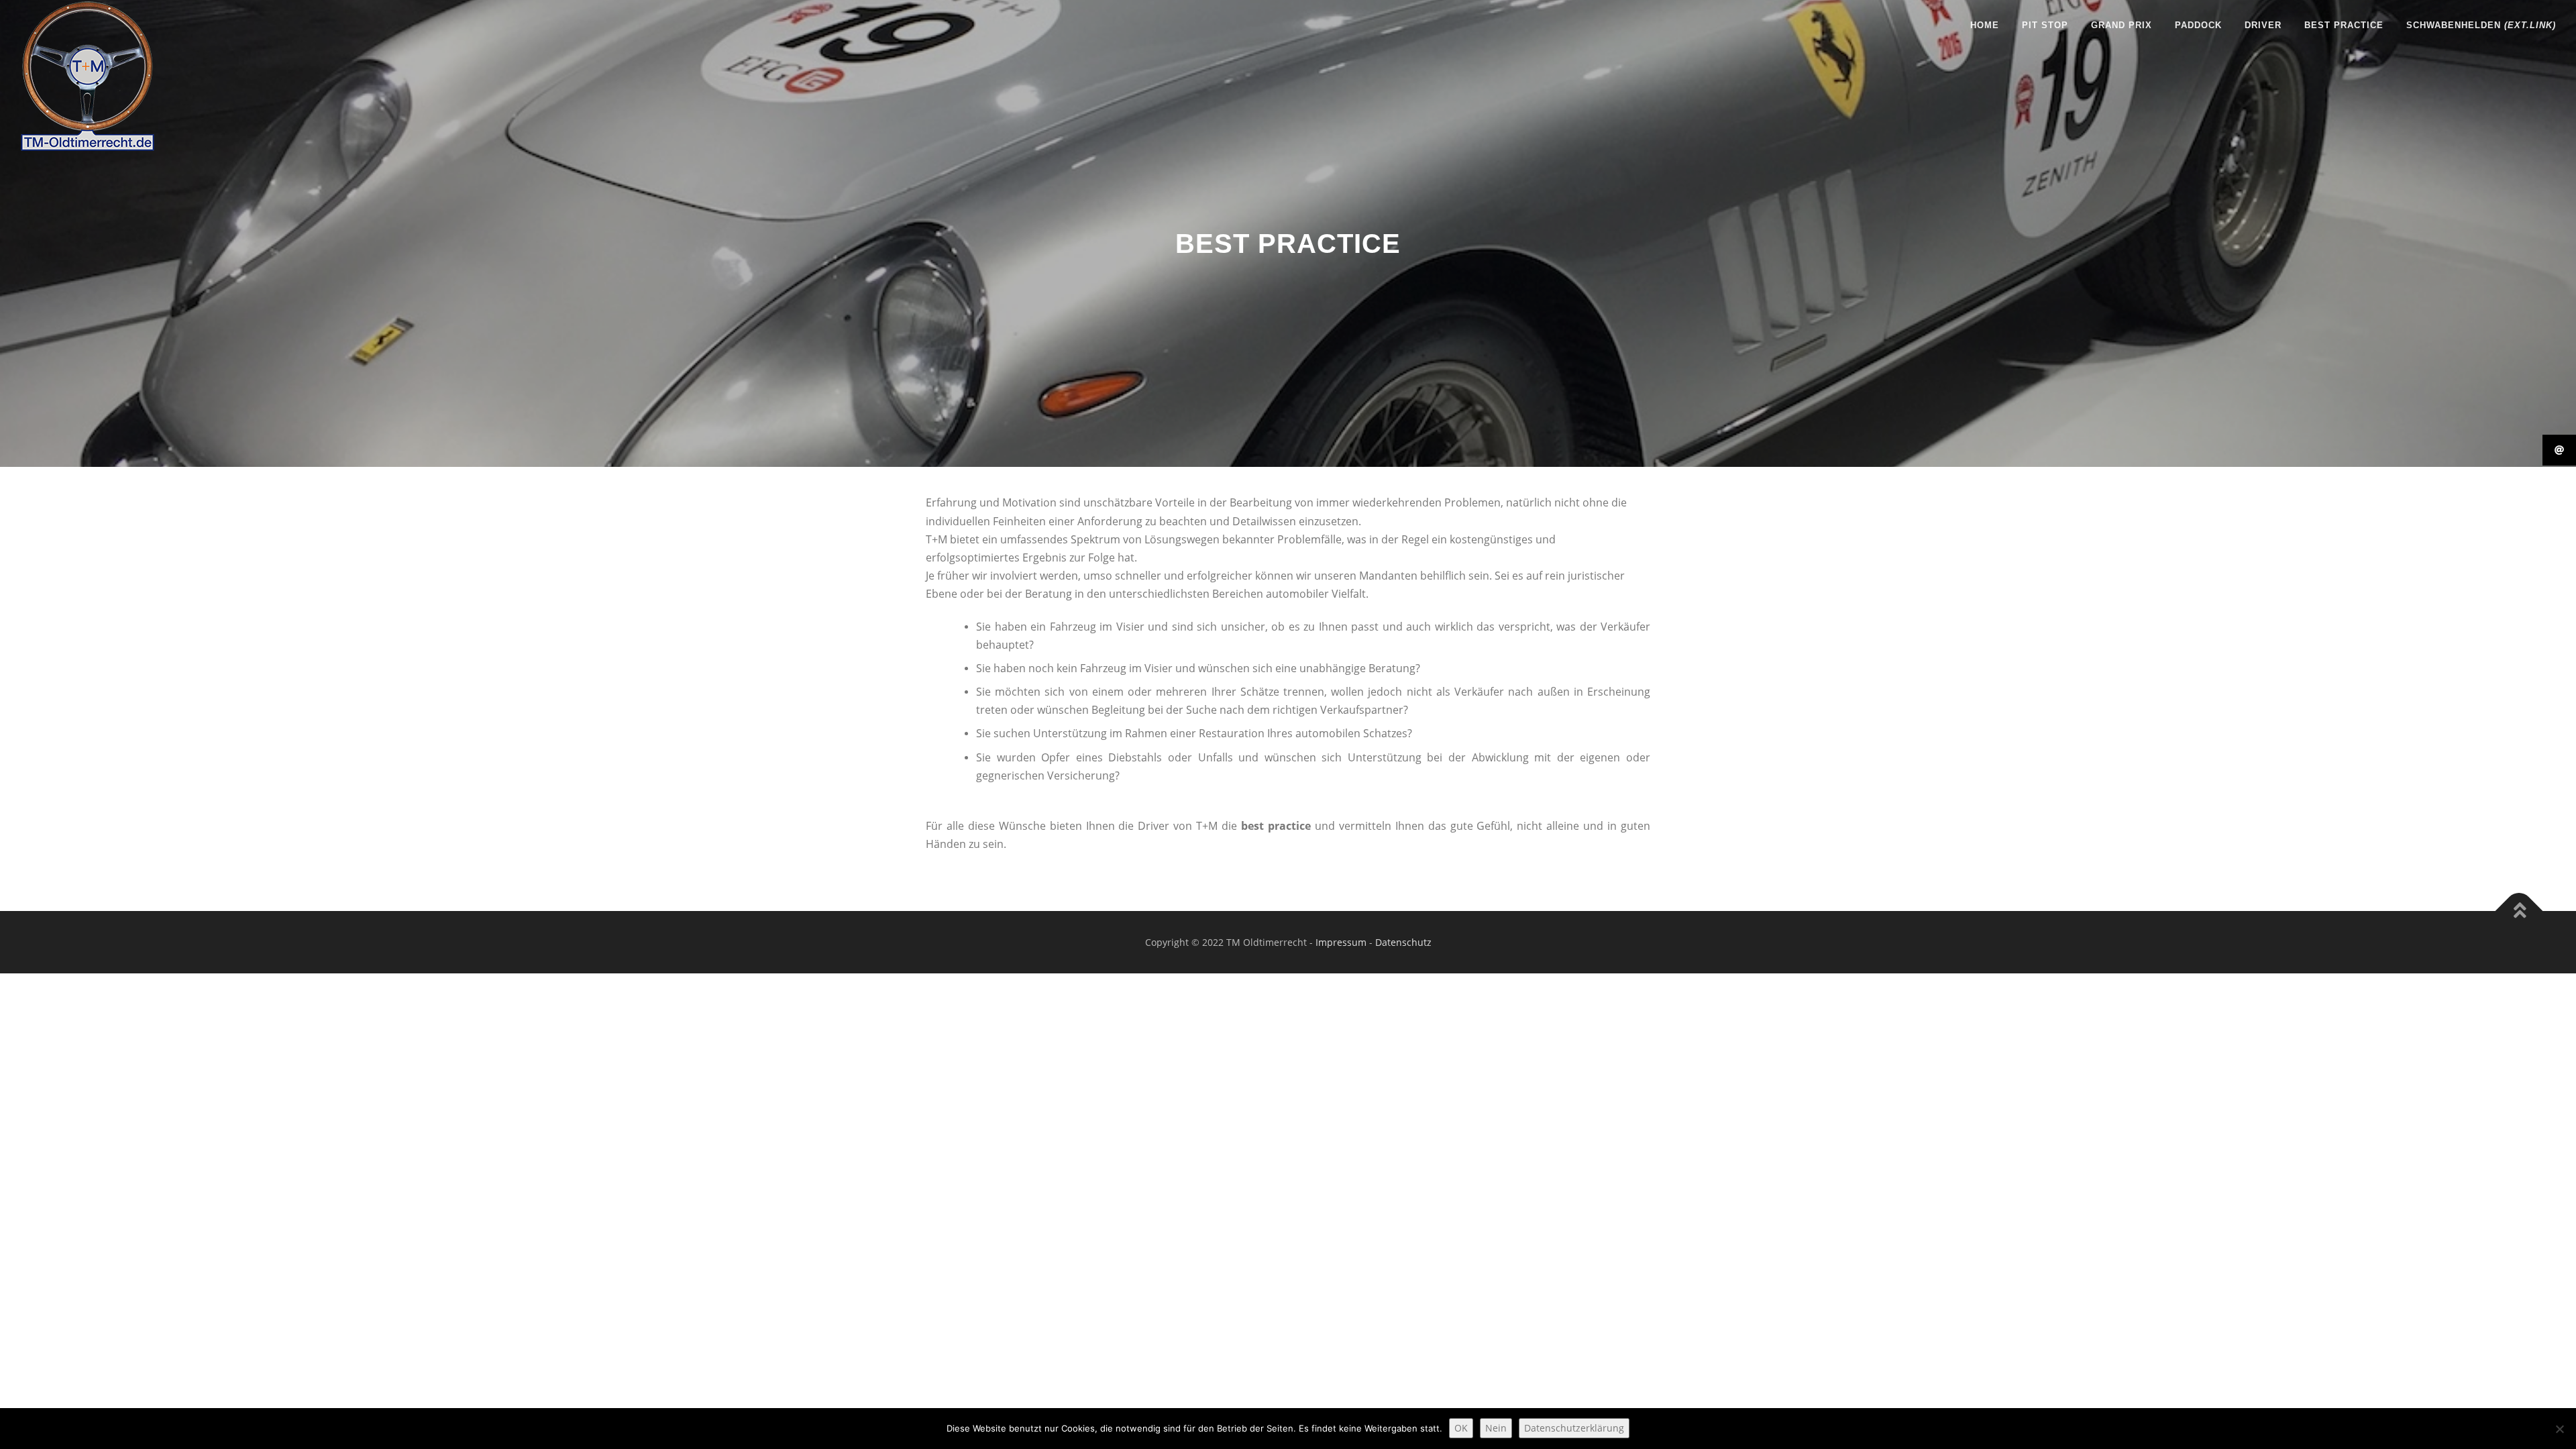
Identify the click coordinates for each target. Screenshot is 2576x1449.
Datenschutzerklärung (1574, 1428)
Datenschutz (1403, 942)
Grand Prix (2122, 25)
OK (1461, 1428)
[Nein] (2559, 1429)
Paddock (2198, 25)
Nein (1496, 1428)
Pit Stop (2045, 25)
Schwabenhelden (2481, 25)
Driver (2263, 25)
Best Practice (2344, 25)
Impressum (1341, 942)
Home (1985, 25)
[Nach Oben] (2519, 911)
